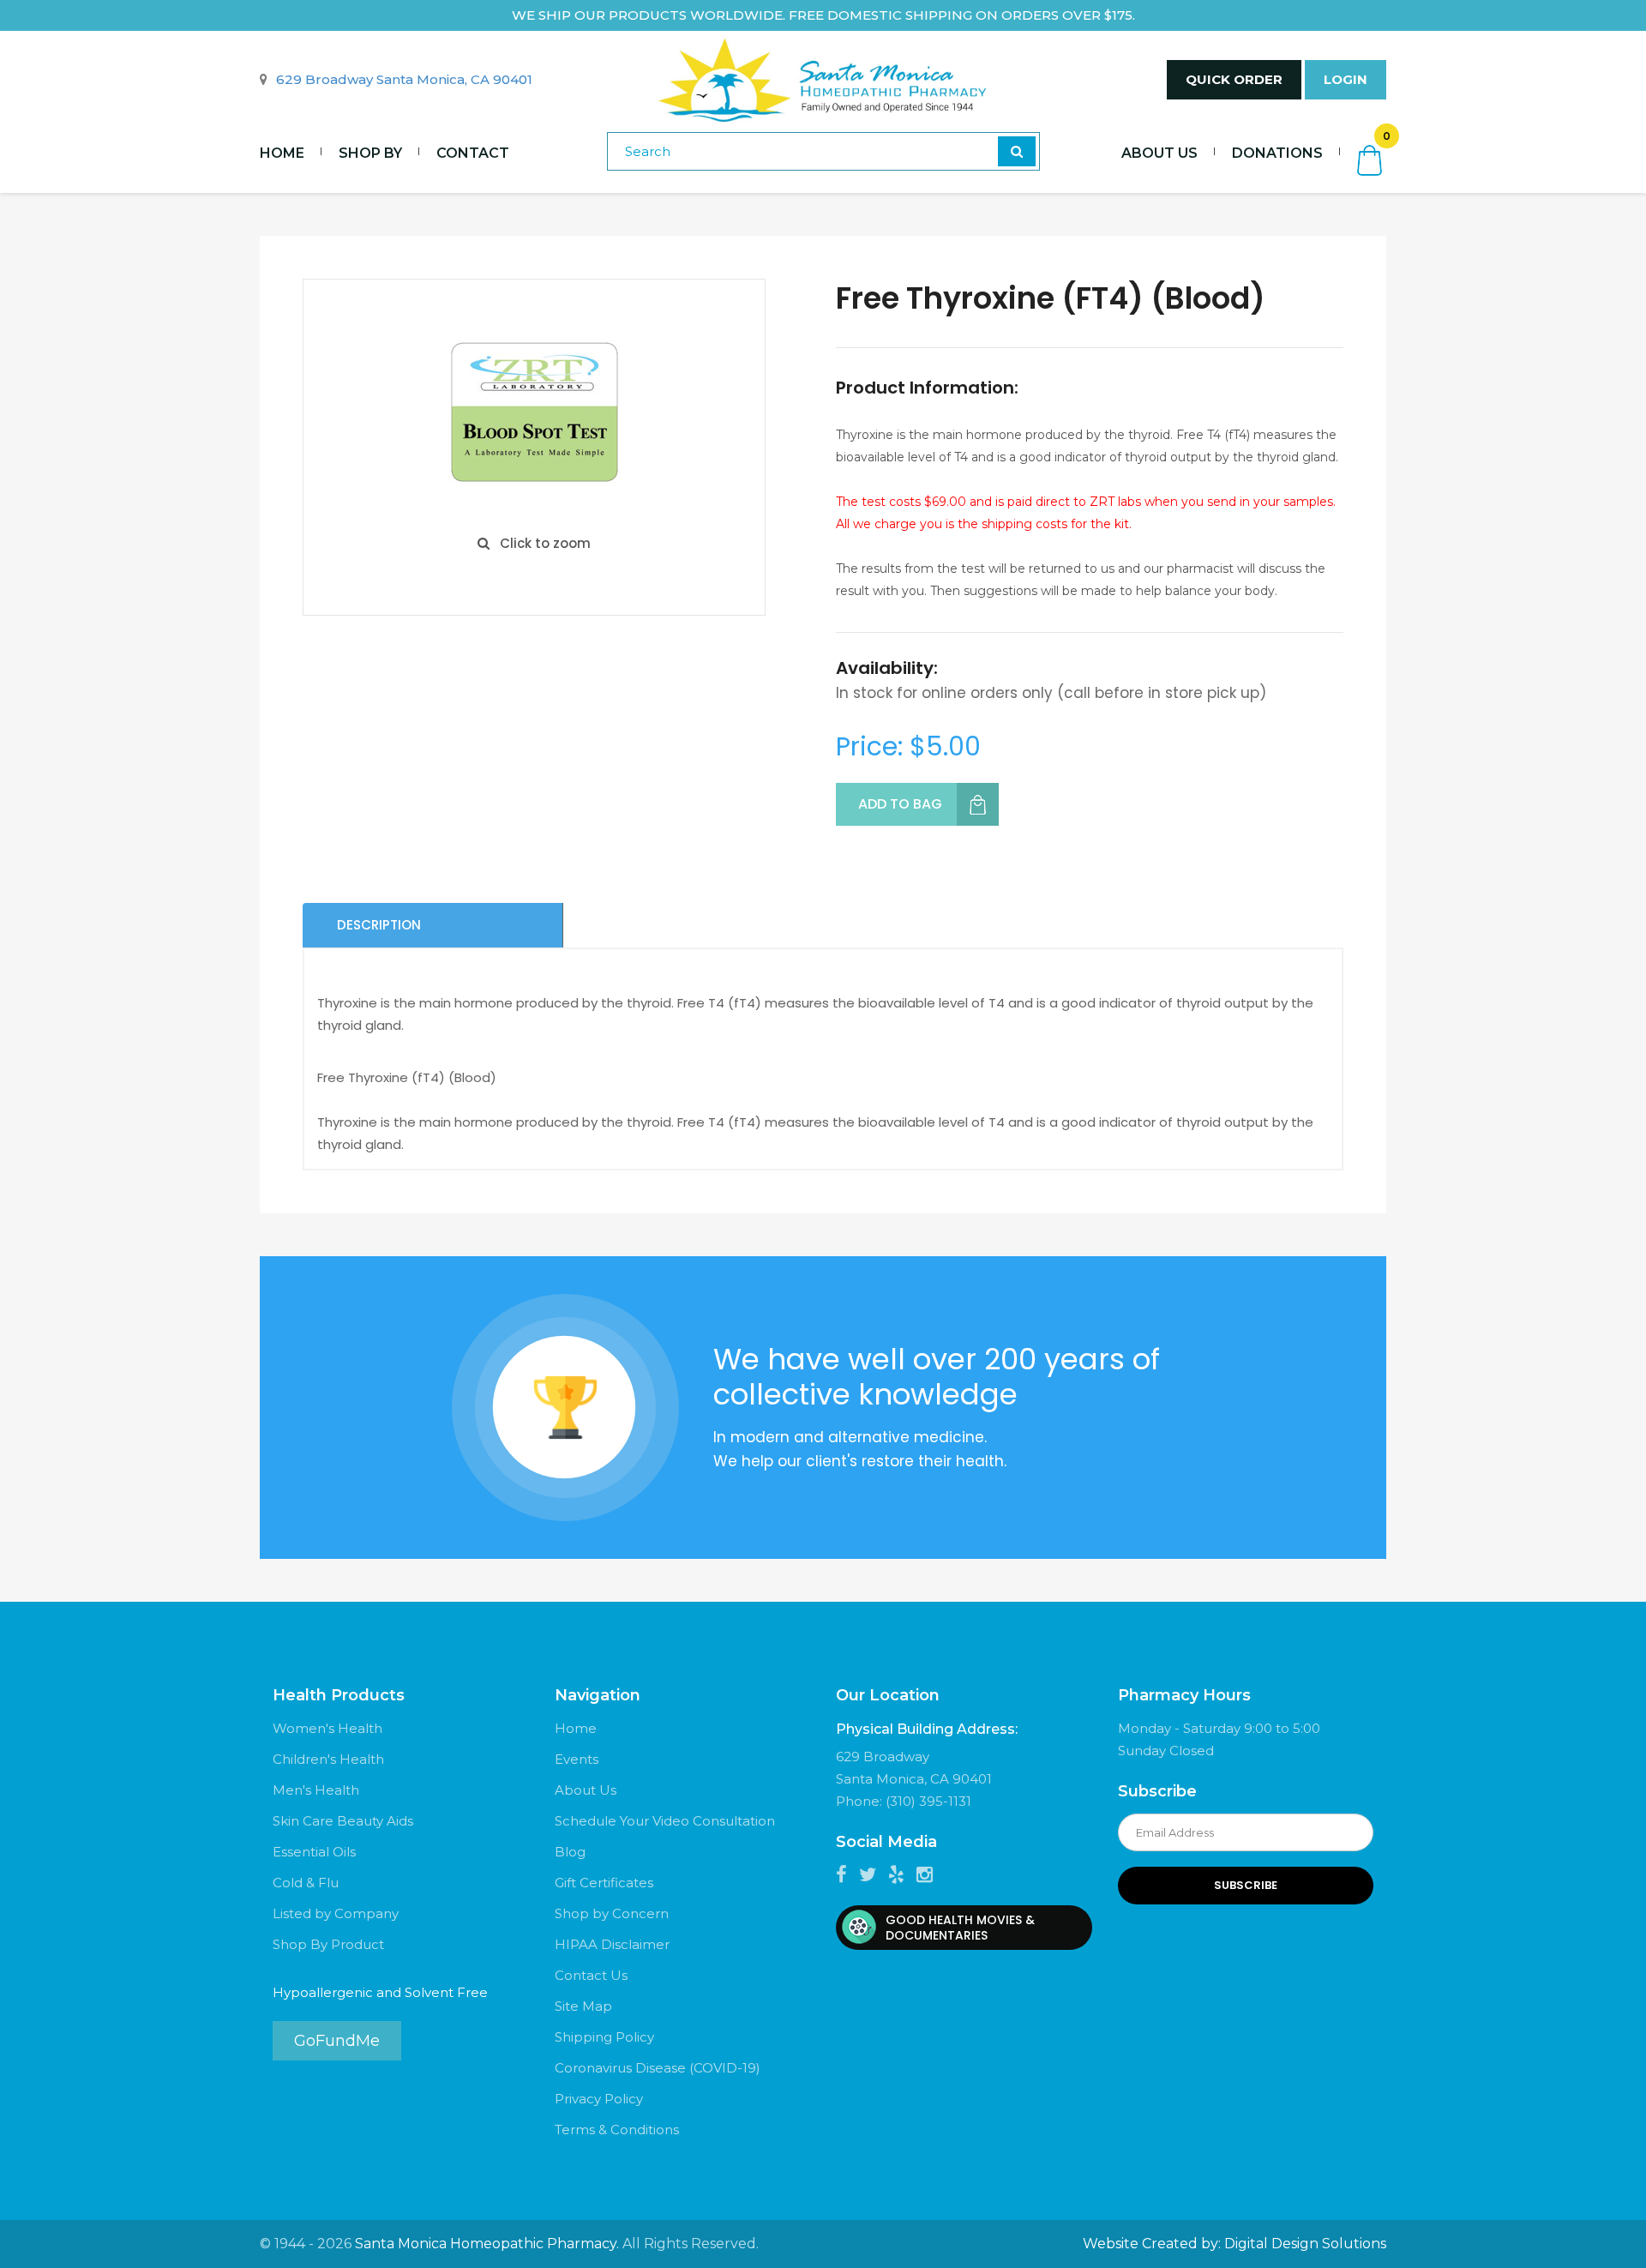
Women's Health (327, 1728)
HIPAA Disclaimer (612, 1944)
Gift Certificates (604, 1883)
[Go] (1017, 151)
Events (577, 1759)
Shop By (370, 153)
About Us (1159, 153)
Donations (1277, 153)
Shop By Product (328, 1944)
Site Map (583, 2006)
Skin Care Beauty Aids (343, 1821)
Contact (473, 153)
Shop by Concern (612, 1913)
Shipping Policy (604, 2037)
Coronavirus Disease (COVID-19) (658, 2068)
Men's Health (316, 1790)
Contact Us (591, 1975)
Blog (570, 1852)
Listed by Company (336, 1913)
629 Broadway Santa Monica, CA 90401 (404, 79)
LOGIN (1346, 79)
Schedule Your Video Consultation (665, 1821)
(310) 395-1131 (928, 1801)
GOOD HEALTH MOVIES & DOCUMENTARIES (960, 1928)
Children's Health (328, 1759)
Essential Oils (314, 1852)
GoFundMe (337, 2041)
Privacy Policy (599, 2099)
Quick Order (1234, 79)
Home (282, 153)
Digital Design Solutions (1305, 2244)
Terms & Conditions (617, 2130)
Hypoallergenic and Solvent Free (380, 1992)
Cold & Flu (306, 1883)
